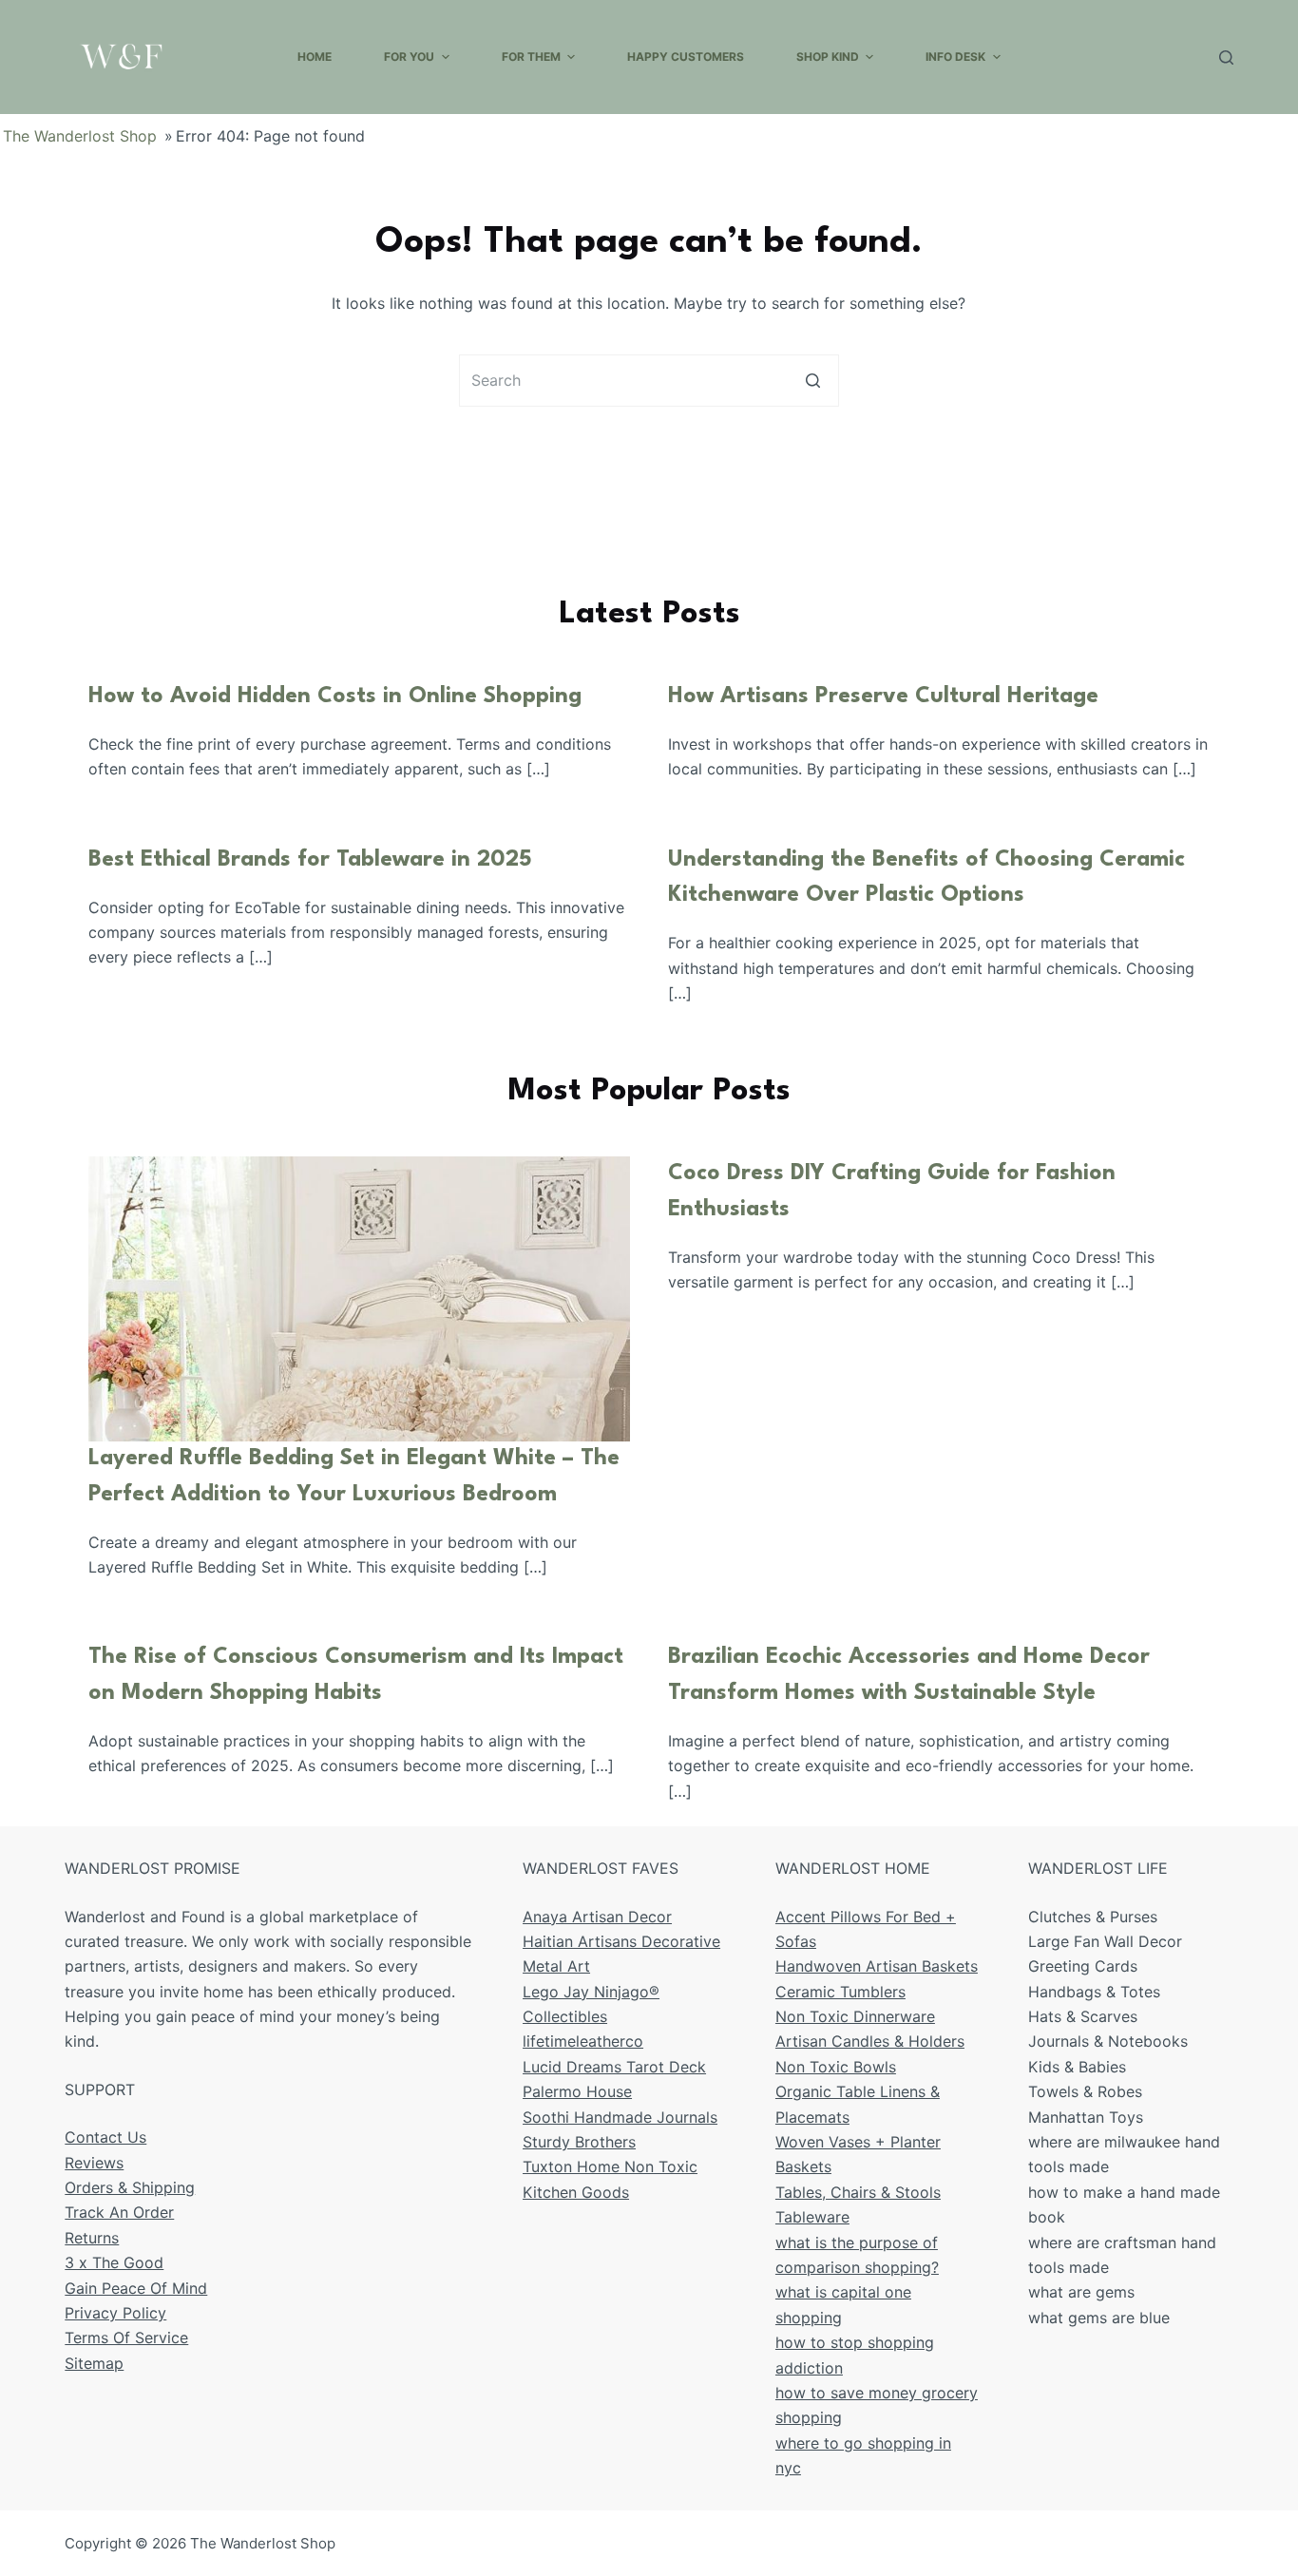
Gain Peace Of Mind (136, 2288)
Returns (92, 2238)
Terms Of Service (126, 2337)
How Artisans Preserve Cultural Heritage (883, 696)
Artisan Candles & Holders (870, 2041)
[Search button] (813, 381)
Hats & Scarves (1083, 2016)
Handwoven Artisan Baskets (877, 1966)
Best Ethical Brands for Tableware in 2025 (310, 860)
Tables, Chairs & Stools (858, 2192)
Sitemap (94, 2363)
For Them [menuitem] (531, 57)
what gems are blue (1099, 2318)
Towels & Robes (1085, 2091)
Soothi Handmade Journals (620, 2117)
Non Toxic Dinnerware (855, 2016)
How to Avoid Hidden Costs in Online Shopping (335, 696)
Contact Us (105, 2137)
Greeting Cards (1083, 1966)
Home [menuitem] (315, 57)
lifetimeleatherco (583, 2041)
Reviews (94, 2163)
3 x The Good (114, 2262)
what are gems (1081, 2292)
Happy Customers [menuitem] (686, 57)
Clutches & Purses (1093, 1917)
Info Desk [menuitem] (955, 57)
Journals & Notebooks (1108, 2041)
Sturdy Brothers (579, 2142)
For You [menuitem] (409, 57)
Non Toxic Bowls (836, 2067)
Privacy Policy (115, 2313)
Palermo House (577, 2091)
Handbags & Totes (1094, 1992)
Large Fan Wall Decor (1105, 1941)
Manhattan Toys (1086, 2117)
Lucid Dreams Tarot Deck (614, 2067)
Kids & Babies (1077, 2067)
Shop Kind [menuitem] (828, 57)
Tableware (812, 2217)
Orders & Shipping (130, 2187)
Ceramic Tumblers (840, 1992)
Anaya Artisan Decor (597, 1917)
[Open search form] (1226, 57)
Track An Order (119, 2212)
